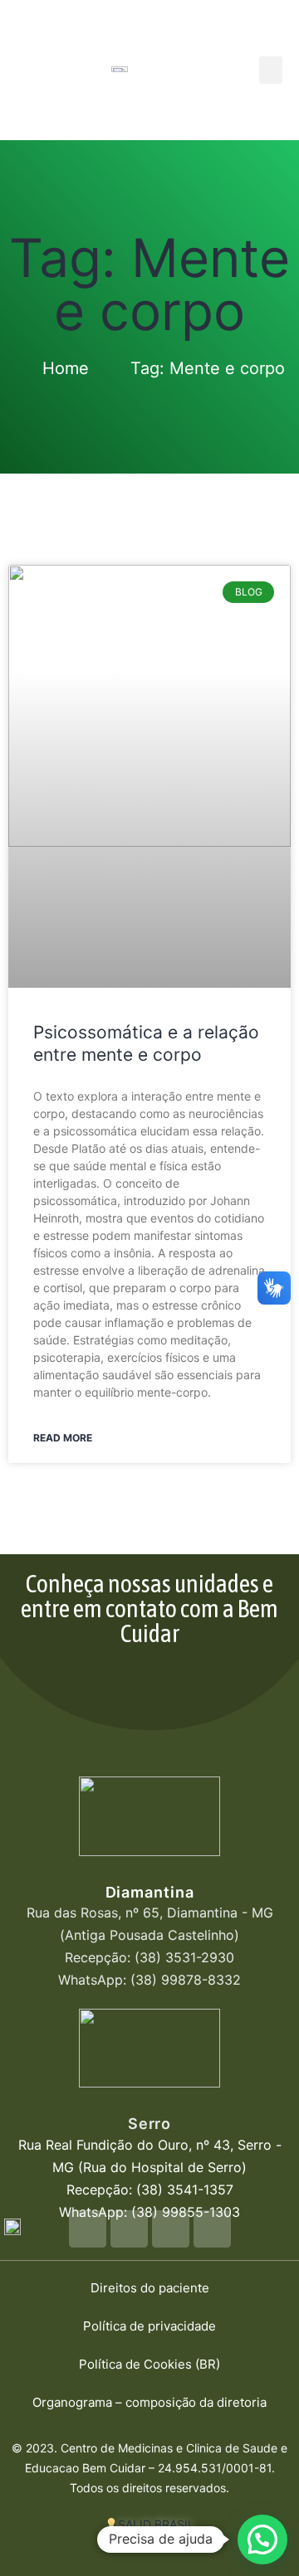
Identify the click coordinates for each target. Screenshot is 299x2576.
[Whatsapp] (88, 2229)
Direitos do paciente (150, 2288)
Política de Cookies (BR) (149, 2364)
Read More (63, 1438)
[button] (271, 70)
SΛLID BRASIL (156, 2524)
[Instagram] (171, 2229)
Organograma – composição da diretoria (149, 2402)
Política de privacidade (149, 2326)
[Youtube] (212, 2229)
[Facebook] (129, 2229)
